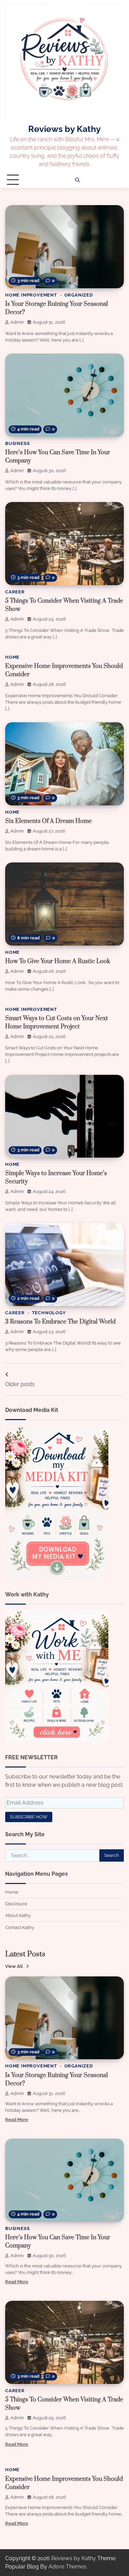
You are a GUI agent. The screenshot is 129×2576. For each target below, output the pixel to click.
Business (17, 443)
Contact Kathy (20, 1927)
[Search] (77, 180)
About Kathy (18, 1915)
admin (17, 322)
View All (14, 1966)
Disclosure (16, 1904)
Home (12, 657)
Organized (79, 295)
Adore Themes (67, 2567)
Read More (17, 2120)
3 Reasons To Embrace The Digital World (60, 1322)
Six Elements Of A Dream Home (49, 821)
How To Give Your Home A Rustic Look (58, 961)
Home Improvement (31, 295)
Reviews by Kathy (64, 129)
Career (15, 592)
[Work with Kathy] (57, 1741)
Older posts (20, 1384)
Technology (49, 1313)
